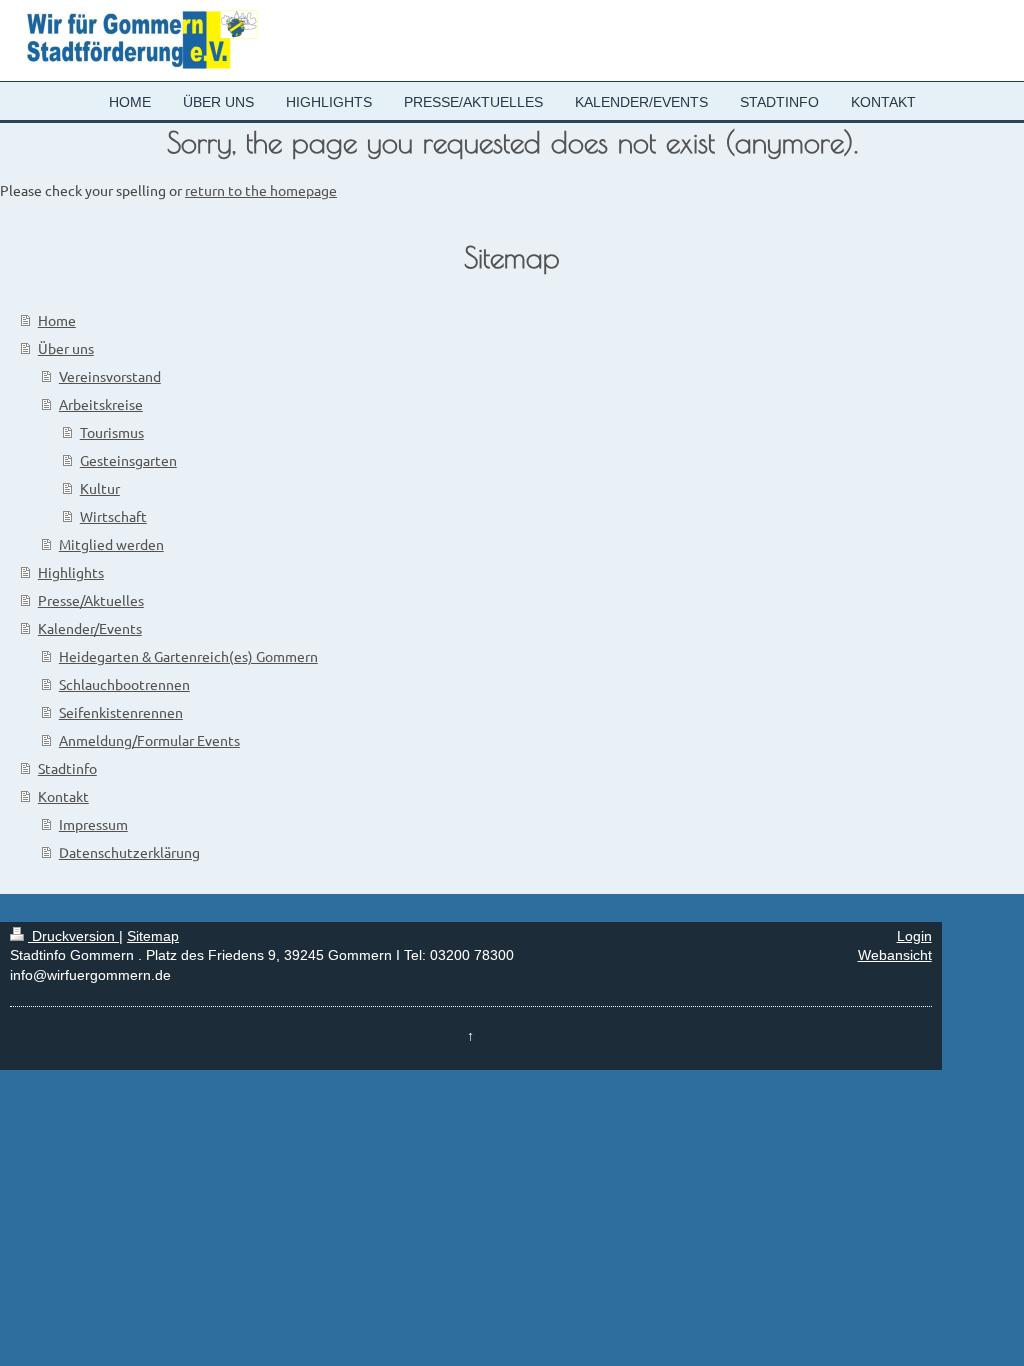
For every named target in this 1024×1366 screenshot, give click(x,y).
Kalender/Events (90, 628)
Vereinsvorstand (110, 376)
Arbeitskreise (101, 404)
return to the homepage (261, 190)
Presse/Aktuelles (91, 600)
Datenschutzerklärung (129, 852)
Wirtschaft (113, 516)
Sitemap (153, 936)
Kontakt (63, 796)
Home (57, 320)
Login (914, 936)
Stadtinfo (67, 768)
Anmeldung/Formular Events (149, 740)
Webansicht (895, 955)
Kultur (100, 488)
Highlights (71, 572)
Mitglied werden (111, 544)
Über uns (66, 348)
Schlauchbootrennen (124, 684)
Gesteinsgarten (128, 460)
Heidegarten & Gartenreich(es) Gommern (188, 656)
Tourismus (112, 432)
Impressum (93, 824)
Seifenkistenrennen (121, 712)
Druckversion (73, 936)
